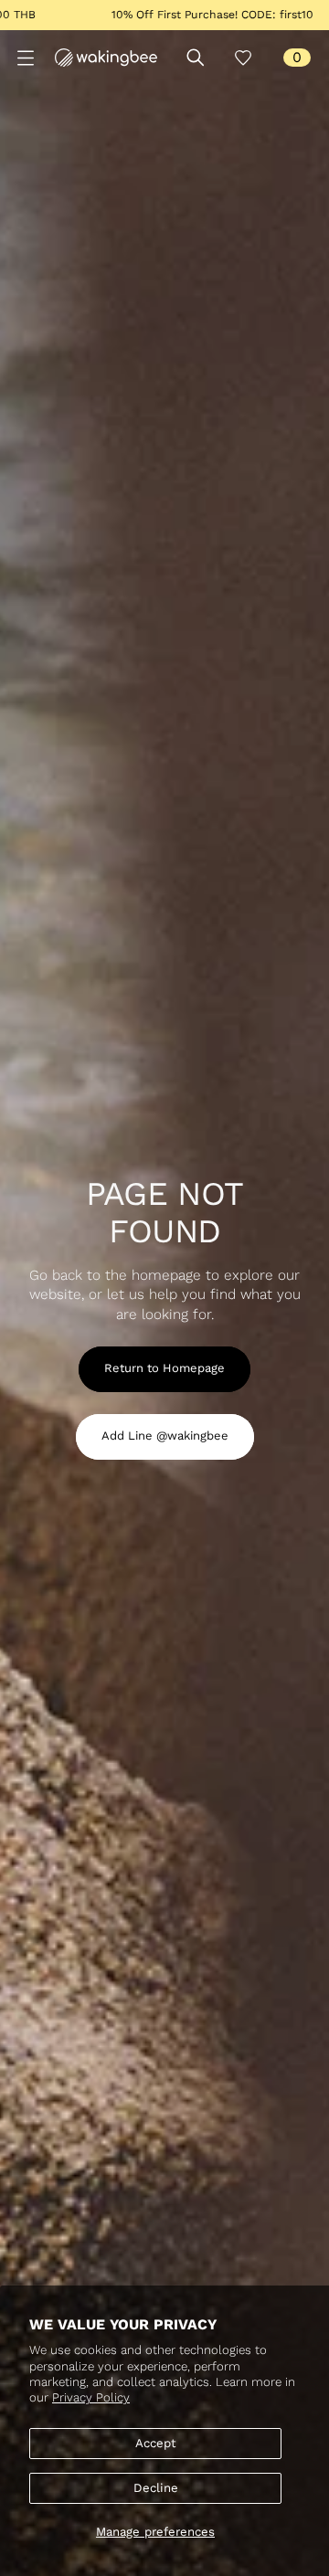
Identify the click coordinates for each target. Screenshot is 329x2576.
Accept (156, 2443)
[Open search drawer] (196, 58)
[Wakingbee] (106, 58)
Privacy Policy (91, 2397)
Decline (156, 2488)
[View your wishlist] (243, 58)
